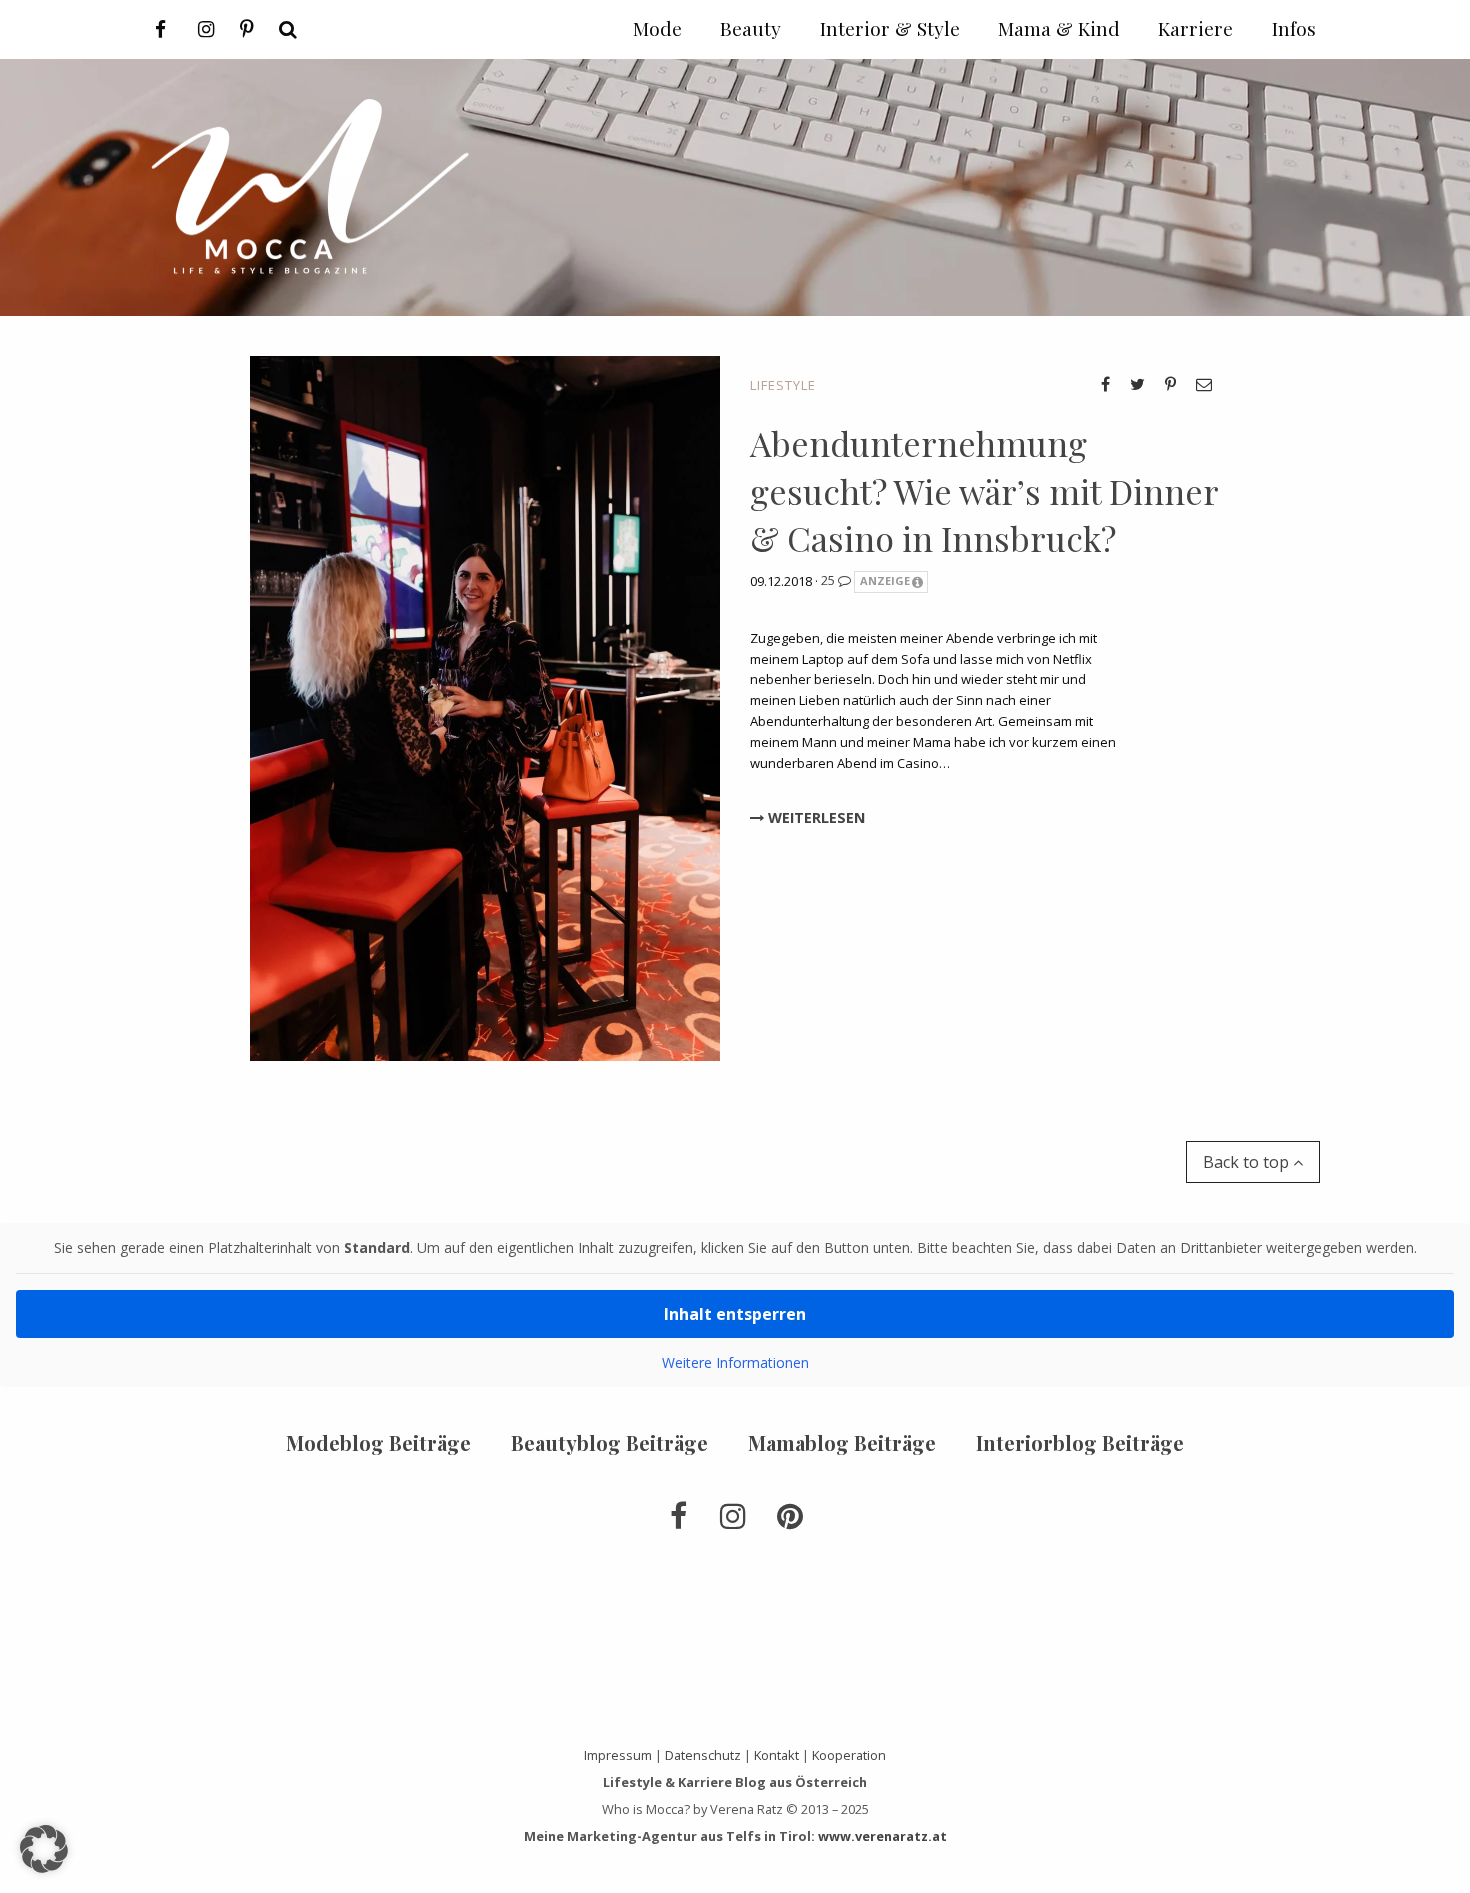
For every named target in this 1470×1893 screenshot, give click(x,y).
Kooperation (849, 1755)
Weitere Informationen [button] (735, 1363)
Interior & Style (890, 28)
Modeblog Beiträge (378, 1442)
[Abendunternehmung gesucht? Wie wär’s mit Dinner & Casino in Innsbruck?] (485, 707)
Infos (1294, 28)
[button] (44, 1849)
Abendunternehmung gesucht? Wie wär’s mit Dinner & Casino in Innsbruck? (984, 490)
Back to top (1248, 1162)
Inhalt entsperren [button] (735, 1314)
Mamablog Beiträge (842, 1442)
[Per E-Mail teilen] (1204, 384)
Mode (657, 28)
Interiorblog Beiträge (1080, 1442)
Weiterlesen (814, 817)
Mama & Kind (1059, 28)
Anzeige (885, 580)
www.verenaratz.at (882, 1836)
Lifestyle (783, 385)
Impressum (618, 1755)
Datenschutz (703, 1755)
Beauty (750, 28)
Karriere (1195, 28)
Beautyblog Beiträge (609, 1442)
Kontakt (776, 1755)
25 (829, 580)
